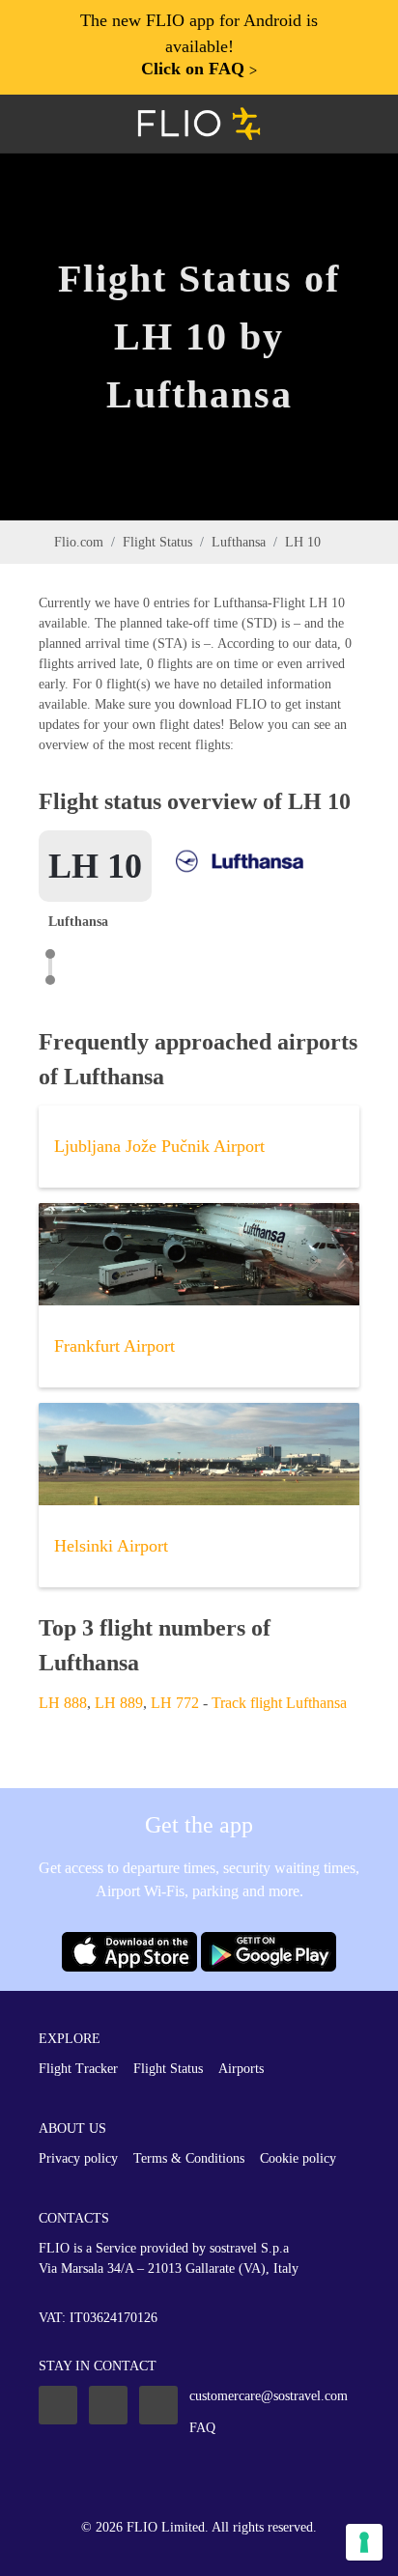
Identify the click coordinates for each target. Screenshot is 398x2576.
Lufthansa (239, 542)
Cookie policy (298, 2158)
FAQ (202, 2428)
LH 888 (63, 1703)
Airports (241, 2069)
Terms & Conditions (189, 2158)
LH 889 (119, 1703)
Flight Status (157, 542)
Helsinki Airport (111, 1546)
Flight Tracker (78, 2069)
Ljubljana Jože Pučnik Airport (159, 1146)
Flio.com (79, 542)
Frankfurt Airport (114, 1346)
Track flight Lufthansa (279, 1703)
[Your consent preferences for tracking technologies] (364, 2542)
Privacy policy (78, 2158)
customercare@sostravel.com (269, 2396)
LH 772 (175, 1703)
